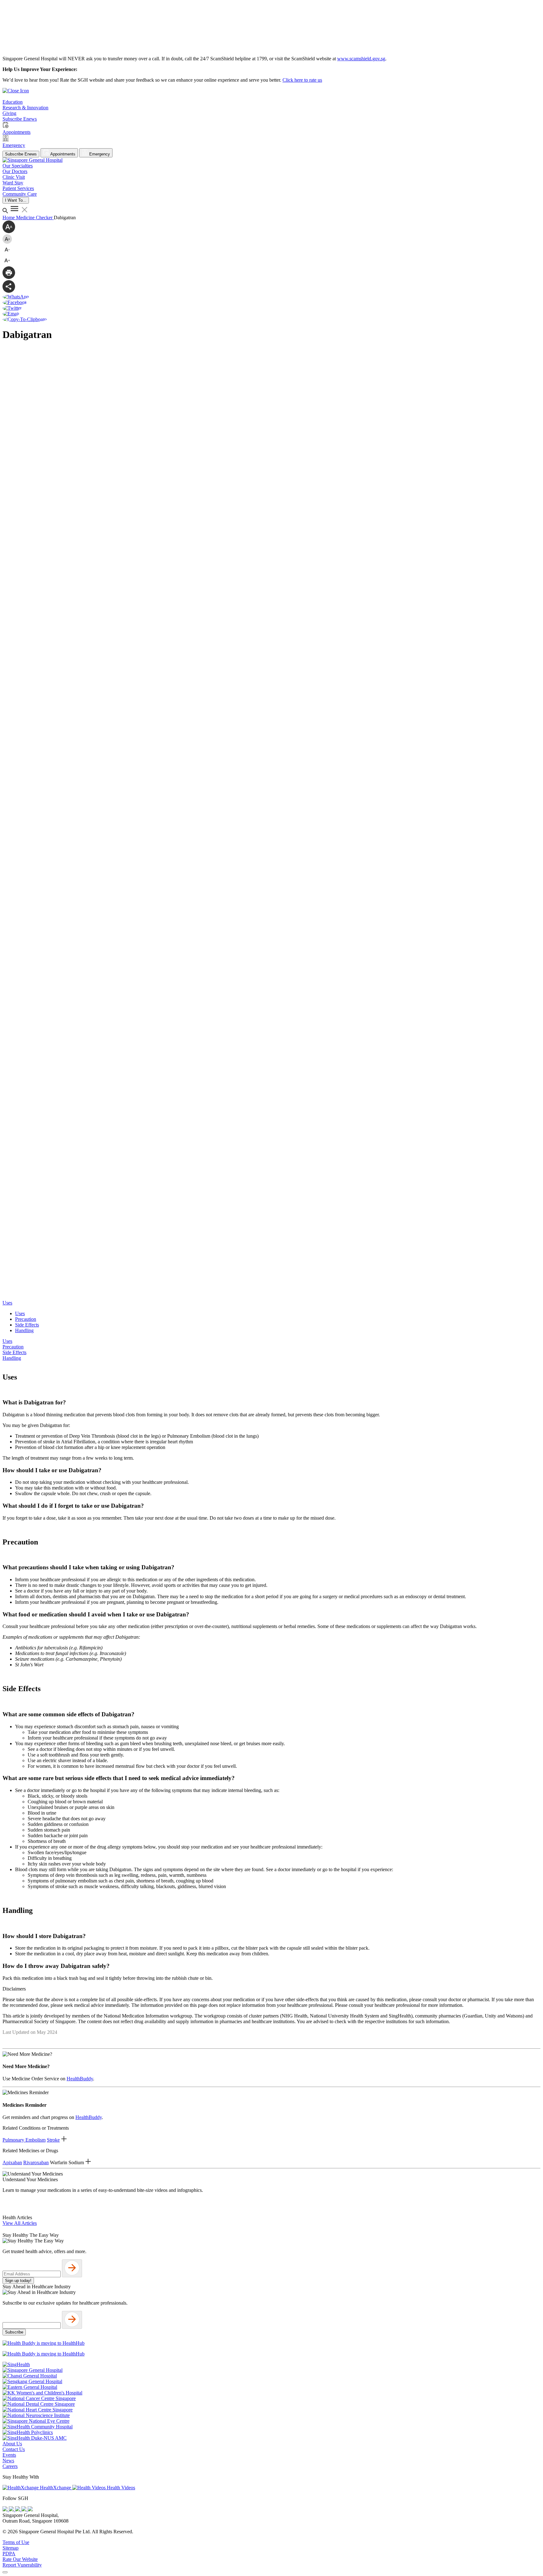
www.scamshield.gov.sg (361, 59)
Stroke (53, 2140)
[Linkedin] (30, 2510)
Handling (24, 1330)
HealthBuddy (80, 2079)
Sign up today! (18, 2281)
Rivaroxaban (36, 2162)
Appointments (62, 154)
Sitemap (11, 2548)
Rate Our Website (20, 2559)
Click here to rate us (302, 80)
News (8, 2461)
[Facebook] (6, 2510)
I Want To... (16, 200)
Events (9, 2455)
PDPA (9, 2554)
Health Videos (120, 2488)
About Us (12, 2444)
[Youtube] (12, 2510)
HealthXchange (55, 2488)
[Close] (5, 2572)
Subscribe (14, 2332)
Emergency (99, 154)
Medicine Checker (35, 218)
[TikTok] (25, 2510)
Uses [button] (7, 1303)
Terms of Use (16, 2542)
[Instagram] (18, 2510)
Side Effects (27, 1325)
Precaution (26, 1319)
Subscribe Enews (21, 154)
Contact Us (14, 2449)
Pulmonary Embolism (24, 2140)
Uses (20, 1313)
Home (9, 218)
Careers (10, 2466)
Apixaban (12, 2162)
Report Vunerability (22, 2565)
